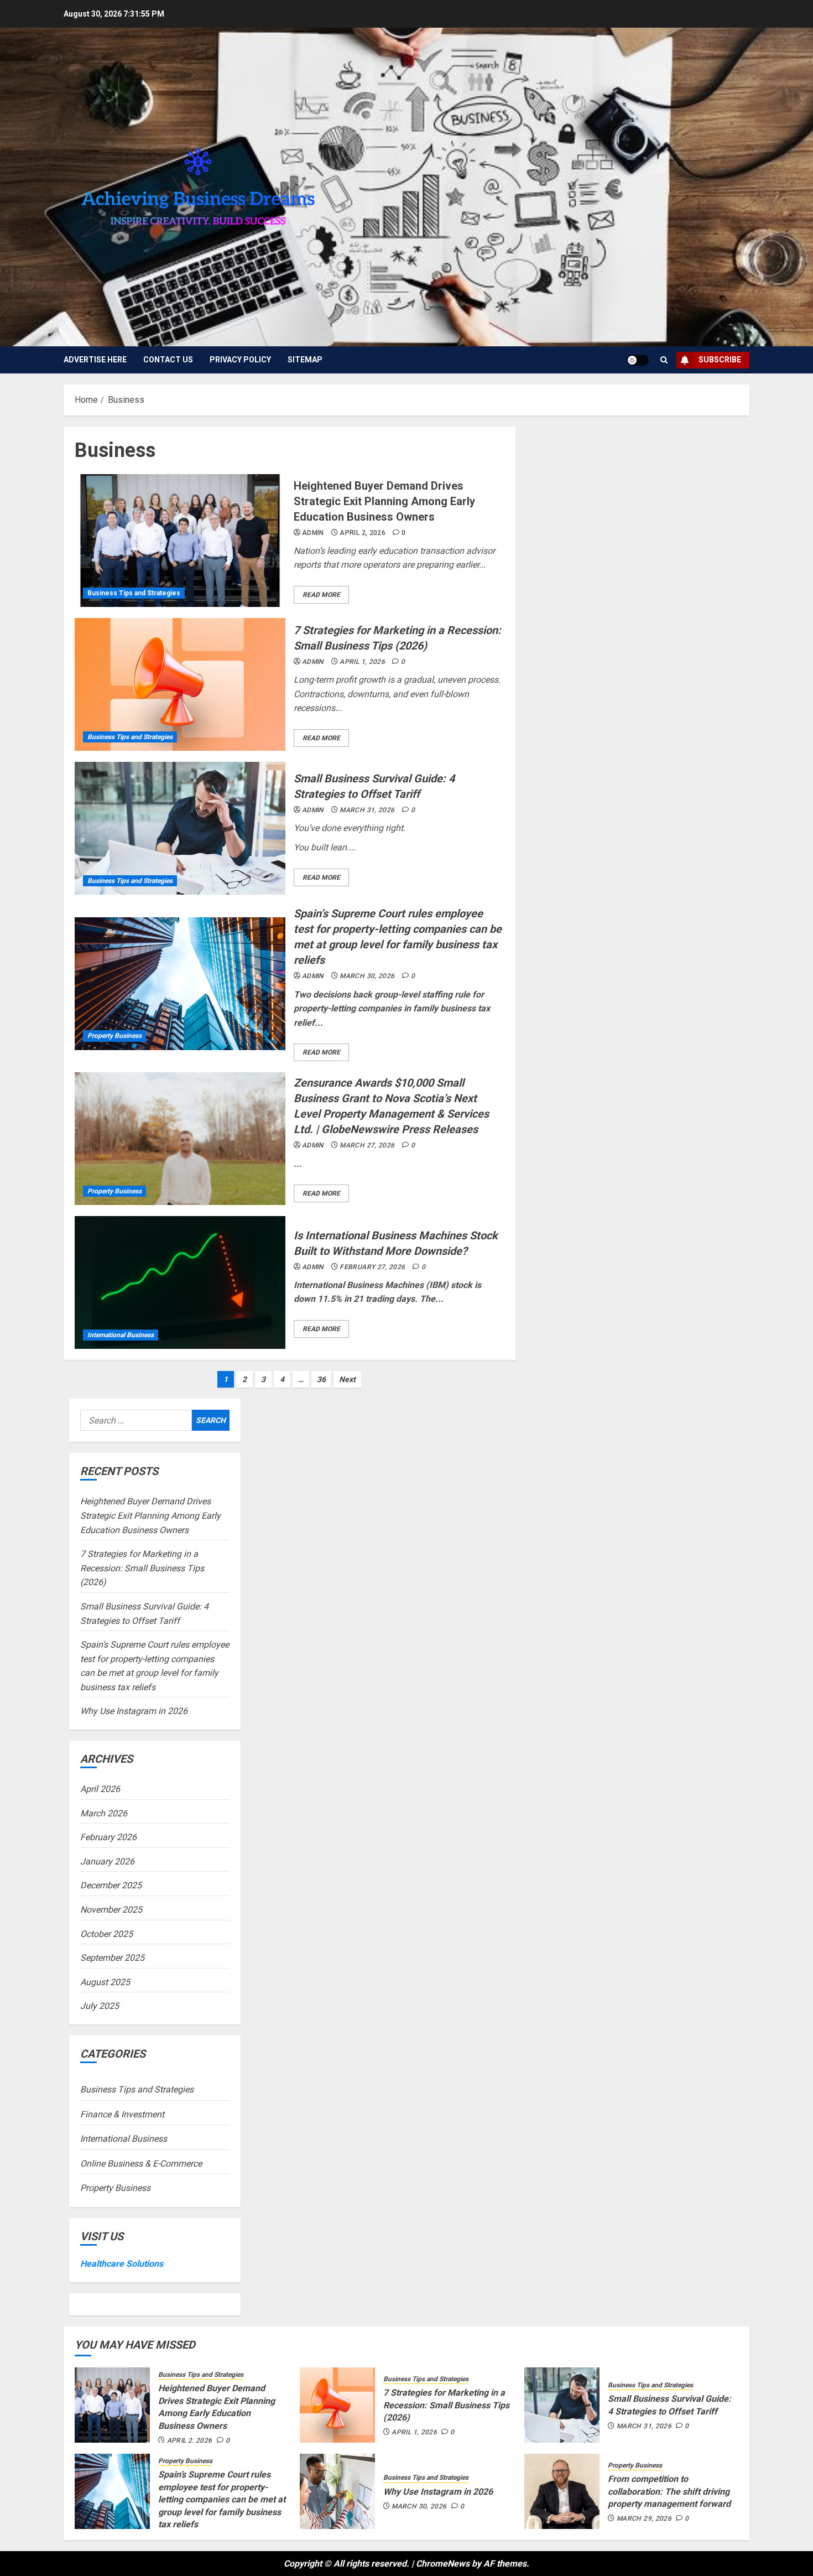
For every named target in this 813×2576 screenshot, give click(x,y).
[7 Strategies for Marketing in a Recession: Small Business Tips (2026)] (180, 684)
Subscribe (720, 360)
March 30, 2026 (367, 976)
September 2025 (112, 1958)
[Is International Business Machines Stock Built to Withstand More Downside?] (180, 1282)
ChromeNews (443, 2564)
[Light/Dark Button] (638, 360)
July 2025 (100, 2006)
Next (347, 1379)
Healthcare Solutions (122, 2264)
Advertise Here (95, 360)
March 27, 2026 (367, 1145)
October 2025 (106, 1934)
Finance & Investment (122, 2114)
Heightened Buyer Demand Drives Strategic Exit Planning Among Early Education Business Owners (384, 501)
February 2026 (108, 1837)
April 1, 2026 (362, 662)
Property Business (114, 1036)
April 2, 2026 (363, 533)
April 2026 (100, 1789)
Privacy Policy (240, 360)
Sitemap (305, 360)
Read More (321, 595)
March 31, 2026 (367, 810)
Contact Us (168, 360)
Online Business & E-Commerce (141, 2164)
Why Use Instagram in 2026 (134, 1711)
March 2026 (104, 1813)
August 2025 (105, 1982)
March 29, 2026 (644, 2518)
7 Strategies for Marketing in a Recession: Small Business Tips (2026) (142, 1568)
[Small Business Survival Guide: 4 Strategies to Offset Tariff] (180, 828)
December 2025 (111, 1885)
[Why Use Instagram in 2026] (337, 2491)
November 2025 (111, 1910)
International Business (121, 1335)
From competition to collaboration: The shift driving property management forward (669, 2491)
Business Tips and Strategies (134, 593)
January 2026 (107, 1861)
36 (321, 1379)
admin (313, 533)
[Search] (664, 360)
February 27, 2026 (372, 1267)
